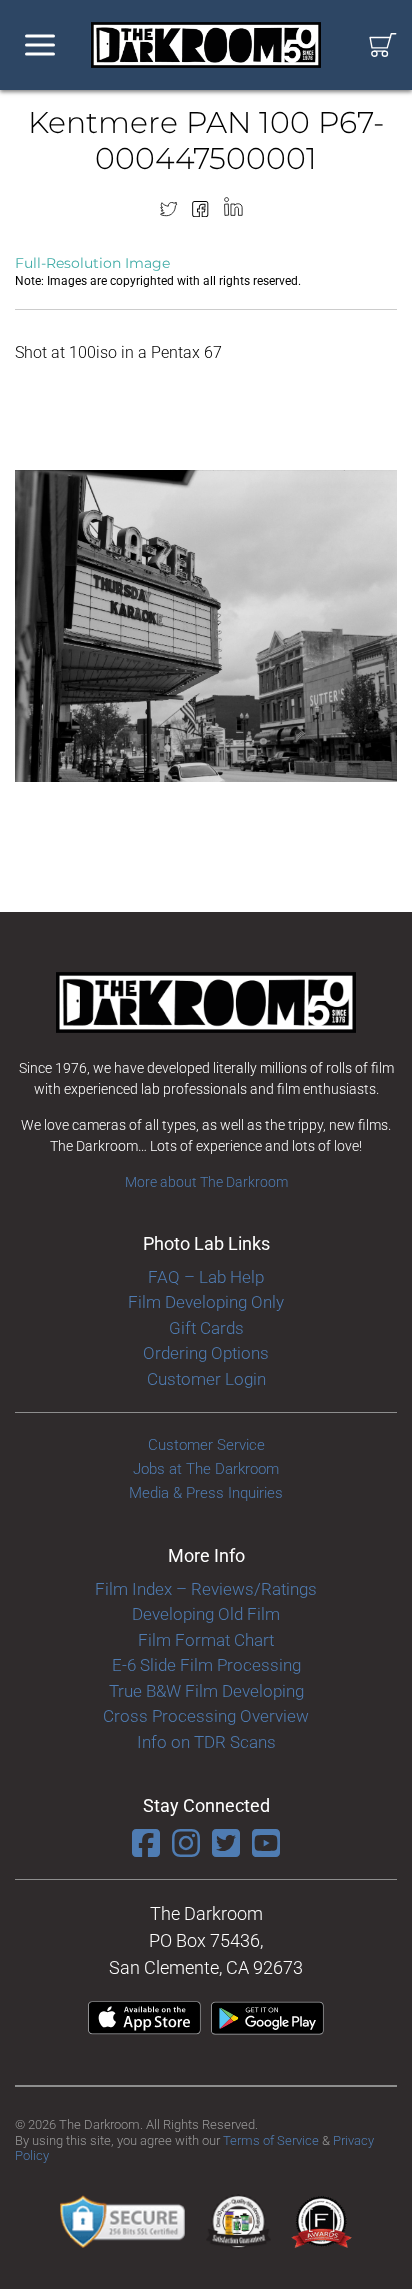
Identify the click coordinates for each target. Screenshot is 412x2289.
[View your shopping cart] (383, 45)
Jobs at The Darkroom (206, 1469)
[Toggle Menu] (40, 45)
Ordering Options (206, 1353)
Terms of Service (271, 2140)
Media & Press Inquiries (206, 1493)
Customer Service (206, 1445)
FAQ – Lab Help (206, 1277)
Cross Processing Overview (206, 1716)
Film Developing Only (206, 1302)
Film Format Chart (206, 1640)
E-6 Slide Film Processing (206, 1665)
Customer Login (206, 1379)
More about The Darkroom (206, 1182)
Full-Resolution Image (92, 263)
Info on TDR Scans (206, 1742)
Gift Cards (206, 1328)
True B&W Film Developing (206, 1691)
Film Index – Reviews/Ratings (206, 1589)
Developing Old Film (206, 1614)
